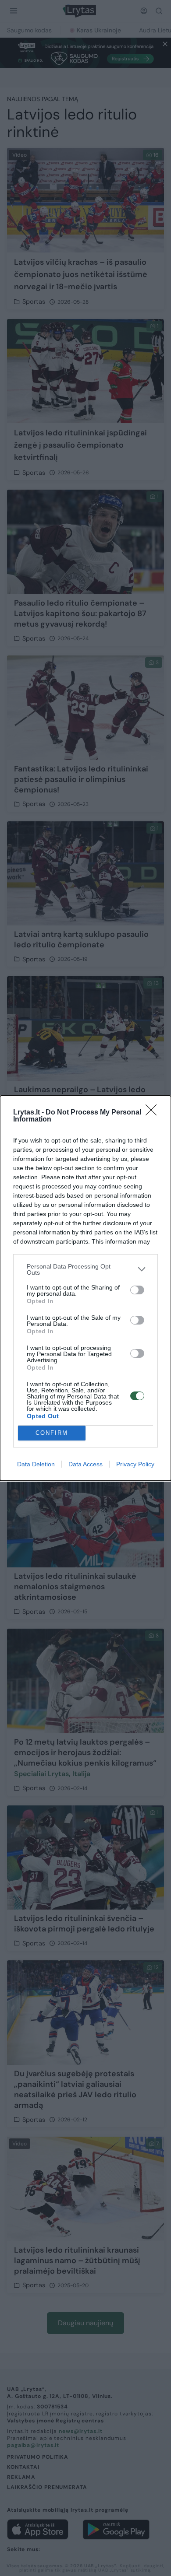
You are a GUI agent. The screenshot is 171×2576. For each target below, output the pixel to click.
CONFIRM (52, 1433)
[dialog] (85, 1288)
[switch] (137, 1290)
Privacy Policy (135, 1464)
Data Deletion (36, 1464)
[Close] (154, 1113)
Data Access (85, 1464)
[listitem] (85, 1269)
